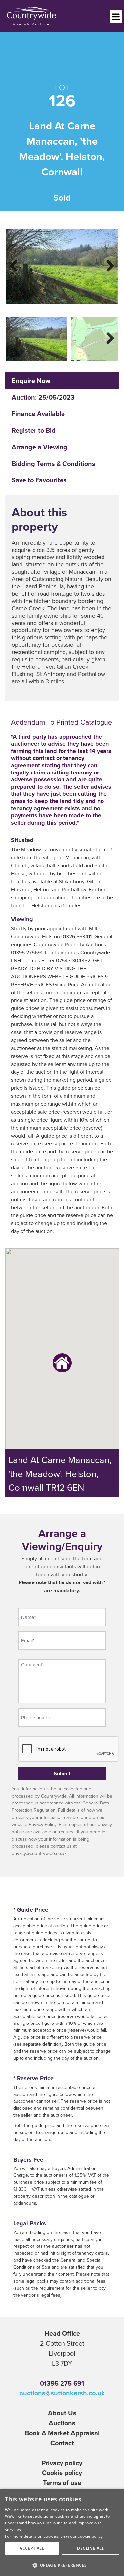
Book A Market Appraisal (62, 2433)
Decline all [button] (90, 2548)
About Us (62, 2413)
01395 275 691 (62, 2383)
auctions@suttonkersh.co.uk (62, 2393)
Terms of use (62, 2483)
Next (106, 265)
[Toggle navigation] (116, 17)
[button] (62, 2565)
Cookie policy (62, 2473)
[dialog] (62, 2532)
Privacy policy (62, 2463)
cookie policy (90, 2536)
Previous (18, 265)
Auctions (62, 2423)
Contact (62, 2443)
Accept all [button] (32, 2548)
